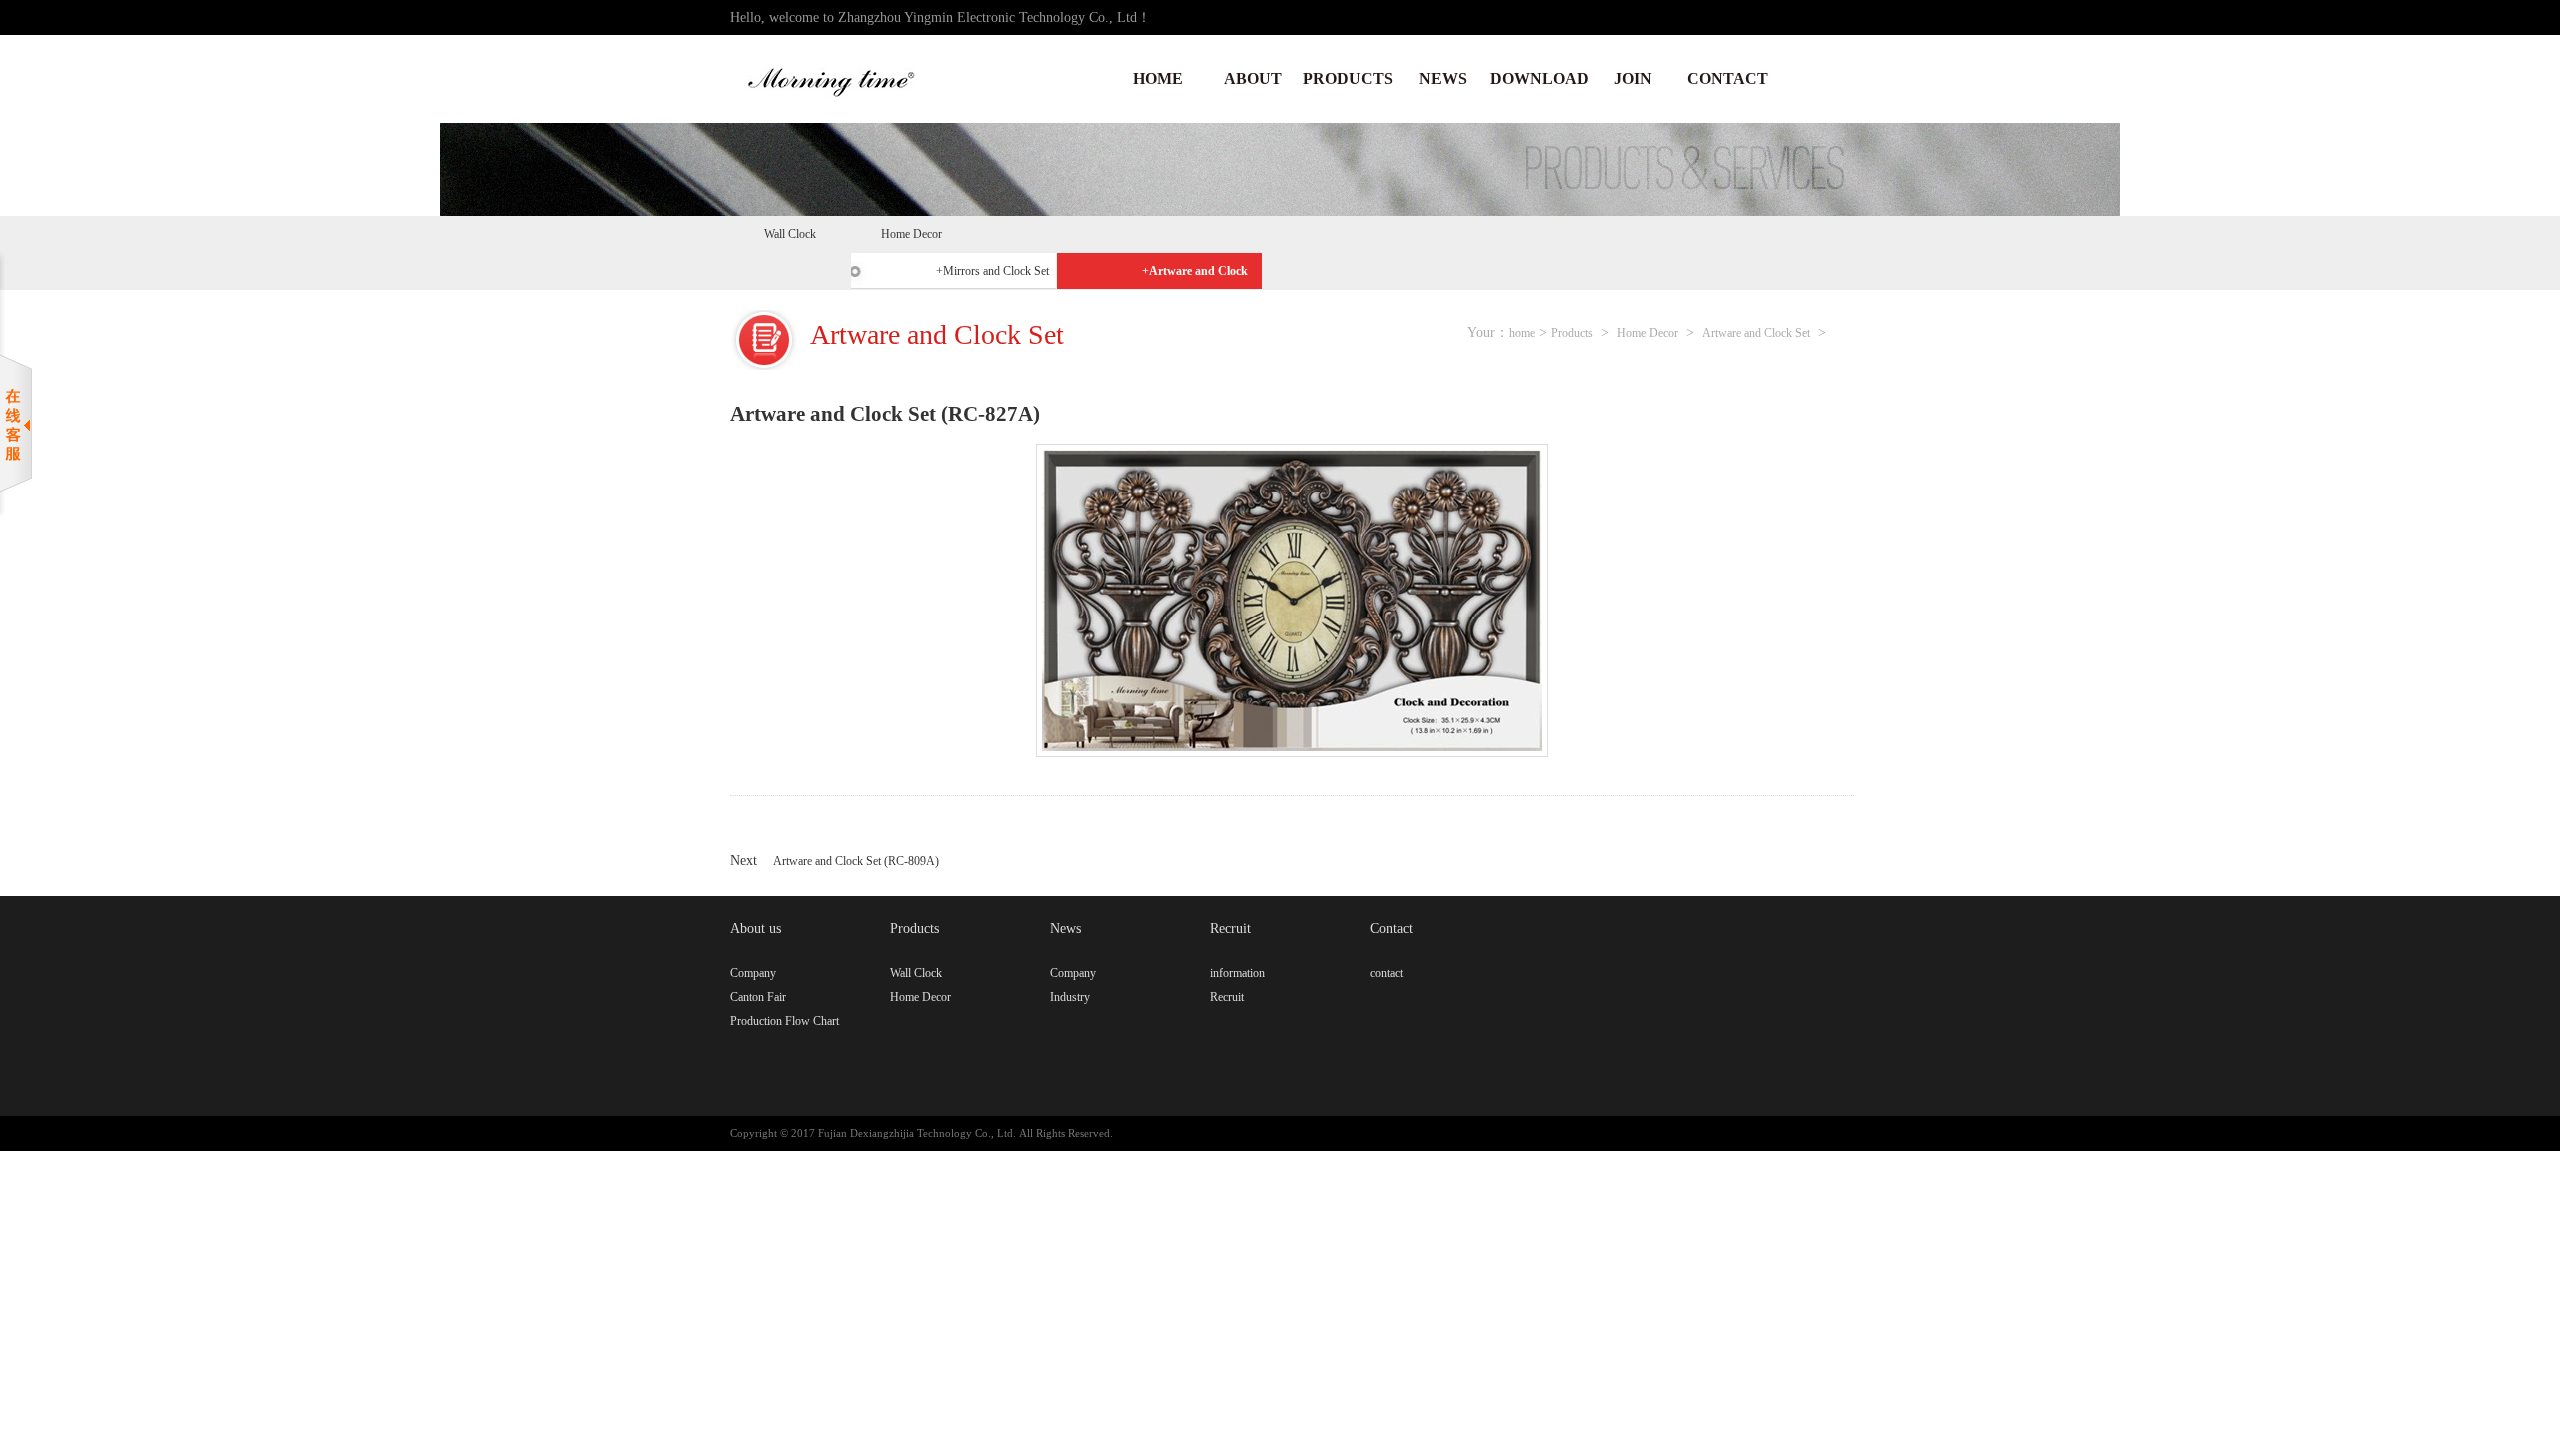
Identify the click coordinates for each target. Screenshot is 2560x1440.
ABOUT (1253, 78)
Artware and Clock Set (1756, 333)
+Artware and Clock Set (1195, 276)
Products (1572, 333)
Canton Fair (758, 997)
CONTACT (1727, 78)
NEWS (1443, 78)
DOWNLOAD (1537, 78)
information (1237, 973)
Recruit (1230, 928)
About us (755, 928)
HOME (1158, 78)
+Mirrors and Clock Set (992, 271)
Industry (1070, 997)
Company (753, 973)
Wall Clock (790, 234)
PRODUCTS (1348, 78)
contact (1386, 973)
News (1065, 928)
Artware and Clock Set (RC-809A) (856, 861)
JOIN (1633, 78)
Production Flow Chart (784, 1021)
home (1522, 333)
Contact (1391, 928)
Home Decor (911, 234)
